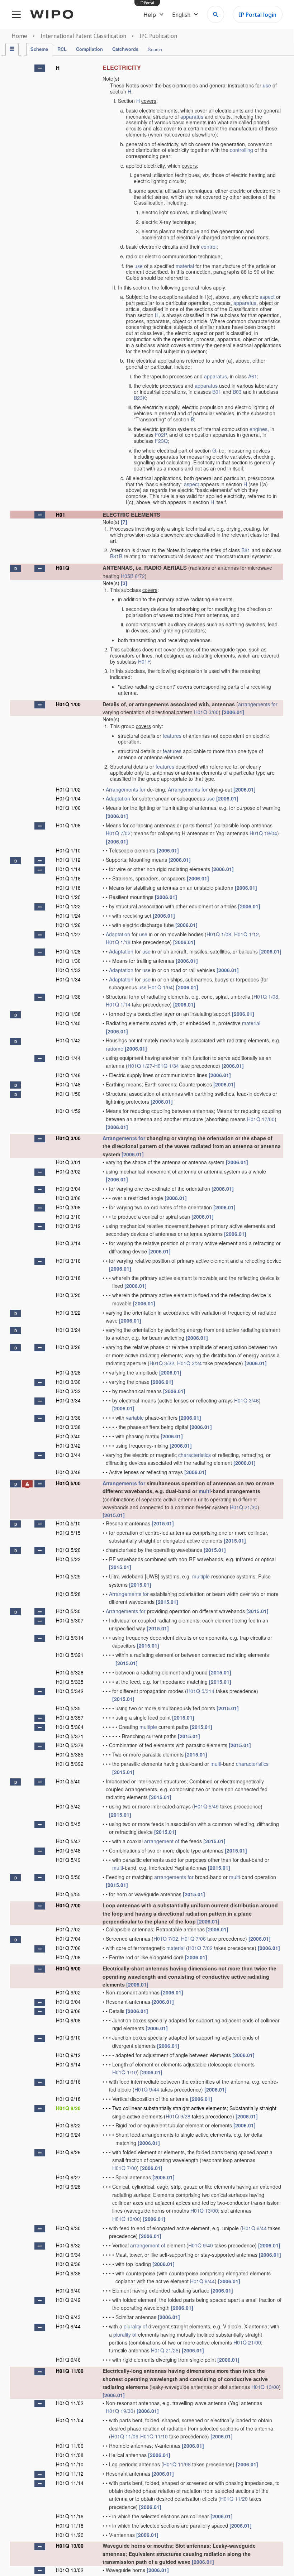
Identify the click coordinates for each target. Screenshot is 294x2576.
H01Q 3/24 (68, 1330)
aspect (267, 297)
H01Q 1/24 (68, 916)
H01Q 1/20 (68, 897)
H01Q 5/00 (68, 1483)
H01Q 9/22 (68, 2125)
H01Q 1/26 (68, 925)
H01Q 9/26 (68, 2152)
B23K (140, 398)
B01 (217, 392)
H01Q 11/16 (70, 2516)
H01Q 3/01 (68, 1162)
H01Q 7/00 (68, 1905)
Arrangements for (126, 789)
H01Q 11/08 (70, 2455)
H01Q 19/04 (263, 833)
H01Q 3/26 (68, 1347)
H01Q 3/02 (68, 1171)
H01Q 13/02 (70, 2570)
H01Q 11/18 (70, 2525)
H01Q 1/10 (68, 850)
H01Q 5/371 (70, 1736)
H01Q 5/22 (68, 1559)
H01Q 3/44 (68, 1455)
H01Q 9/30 (68, 2228)
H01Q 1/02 (68, 789)
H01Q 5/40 (68, 1781)
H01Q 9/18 (68, 2099)
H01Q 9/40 (201, 2245)
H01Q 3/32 (68, 1391)
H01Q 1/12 (68, 860)
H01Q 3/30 (68, 1382)
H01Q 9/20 (68, 2108)
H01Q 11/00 (70, 2371)
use (267, 85)
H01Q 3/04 (68, 1189)
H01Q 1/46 (68, 1075)
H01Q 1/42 (68, 1040)
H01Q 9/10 (68, 2037)
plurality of (135, 2326)
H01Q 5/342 (70, 1691)
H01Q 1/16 (68, 878)
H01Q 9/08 (68, 2020)
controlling (241, 150)
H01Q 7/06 (193, 1939)
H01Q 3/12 (68, 1226)
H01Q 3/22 (68, 1313)
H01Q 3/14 (68, 1243)
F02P (161, 435)
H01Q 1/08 (68, 825)
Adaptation (118, 798)
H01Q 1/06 (68, 808)
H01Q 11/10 (154, 2436)
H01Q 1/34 (68, 979)
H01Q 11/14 (70, 2483)
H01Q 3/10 (68, 1217)
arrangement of (162, 1841)
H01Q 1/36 (68, 997)
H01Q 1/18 (68, 888)
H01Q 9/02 (68, 1992)
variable (135, 1418)
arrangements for (258, 704)
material (185, 266)
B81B (116, 556)
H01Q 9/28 (178, 2116)
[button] (40, 68)
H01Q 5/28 (68, 1594)
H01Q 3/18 (68, 1278)
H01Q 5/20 (68, 1550)
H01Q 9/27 (68, 2177)
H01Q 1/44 (68, 1058)
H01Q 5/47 (68, 1841)
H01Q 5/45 (68, 1824)
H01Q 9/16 (68, 2082)
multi (205, 1491)
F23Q (161, 441)
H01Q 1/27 (68, 934)
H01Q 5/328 (70, 1672)
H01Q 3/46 (246, 1400)
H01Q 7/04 (68, 1939)
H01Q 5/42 (68, 1806)
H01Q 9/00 (68, 1968)
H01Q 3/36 (68, 1418)
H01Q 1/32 (68, 970)
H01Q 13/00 (204, 2211)
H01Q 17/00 (261, 1119)
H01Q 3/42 (68, 1445)
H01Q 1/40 (68, 1023)
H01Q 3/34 (68, 1400)
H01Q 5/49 (206, 1806)
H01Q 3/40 (68, 1436)
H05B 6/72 (133, 576)
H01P (144, 661)
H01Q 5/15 (68, 1533)
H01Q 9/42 (68, 2300)
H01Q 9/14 (68, 2064)
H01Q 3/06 (68, 1198)
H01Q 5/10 (68, 1523)
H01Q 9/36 (68, 2264)
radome (115, 1048)
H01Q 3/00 (206, 712)
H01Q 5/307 (70, 1620)
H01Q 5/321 (70, 1655)
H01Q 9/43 (68, 2317)
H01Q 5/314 (70, 1638)
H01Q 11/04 (70, 2420)
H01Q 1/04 (68, 798)
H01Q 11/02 (70, 2403)
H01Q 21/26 (165, 2350)
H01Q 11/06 (125, 2436)
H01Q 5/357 (70, 1717)
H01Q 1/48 (68, 1084)
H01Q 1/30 (68, 961)
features (172, 736)
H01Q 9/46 (68, 2360)
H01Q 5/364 (70, 1727)
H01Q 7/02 (118, 833)
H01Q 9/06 (68, 2011)
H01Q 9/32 (68, 2245)
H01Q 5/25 (68, 1576)
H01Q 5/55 (68, 1894)
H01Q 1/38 (68, 1014)
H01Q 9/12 (68, 2055)
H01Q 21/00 (247, 2342)
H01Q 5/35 (68, 1708)
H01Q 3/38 (68, 1427)
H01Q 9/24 (68, 2135)
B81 (246, 550)
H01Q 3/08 (68, 1207)
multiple (201, 1576)
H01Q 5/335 (70, 1682)
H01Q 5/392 (70, 1764)
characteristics (195, 1455)
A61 (253, 376)
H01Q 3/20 (68, 1295)
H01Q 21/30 (244, 1507)
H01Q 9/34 (68, 2255)
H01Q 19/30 (120, 2411)
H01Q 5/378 (70, 1745)
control (209, 247)
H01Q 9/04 (68, 2002)
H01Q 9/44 (147, 2089)
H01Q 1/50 (68, 1094)
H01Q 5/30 (68, 1611)
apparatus (192, 116)
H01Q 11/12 (70, 2474)
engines (259, 429)
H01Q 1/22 (68, 906)
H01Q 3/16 (68, 1261)
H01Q (63, 568)
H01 (61, 515)
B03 (237, 392)
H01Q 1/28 (68, 951)
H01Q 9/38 (68, 2273)
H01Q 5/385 (70, 1754)
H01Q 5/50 (68, 1877)
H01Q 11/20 (234, 2499)
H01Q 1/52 (68, 1111)
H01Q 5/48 (68, 1850)
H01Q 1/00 (68, 704)
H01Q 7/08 (68, 1957)
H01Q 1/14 (68, 869)
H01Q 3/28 (68, 1372)
